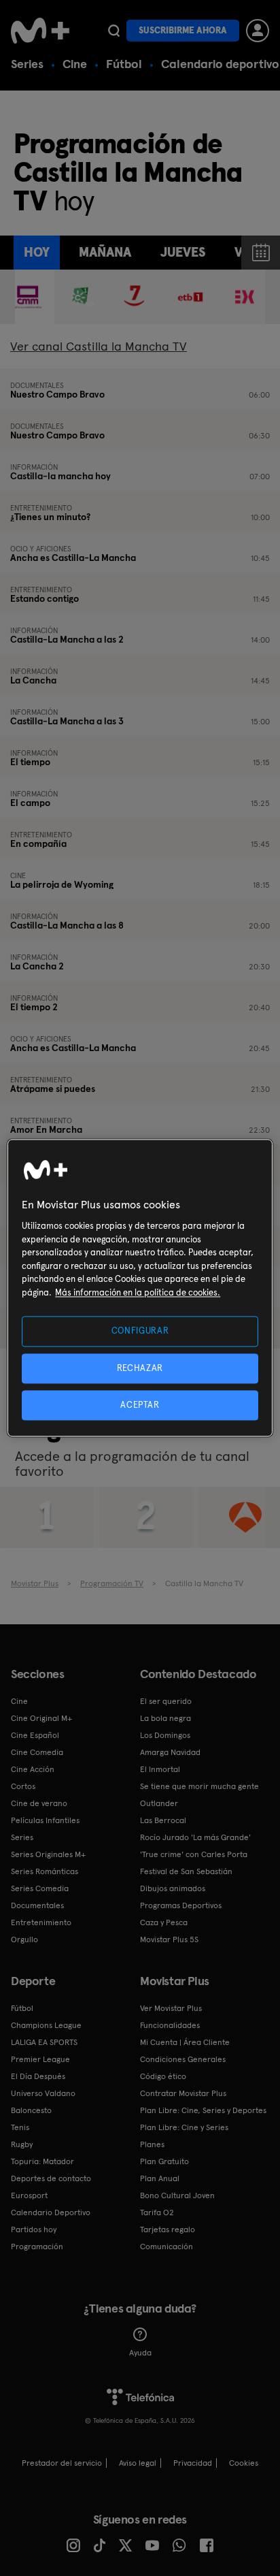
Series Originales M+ (48, 1854)
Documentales (37, 1905)
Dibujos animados (173, 1888)
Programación (37, 2247)
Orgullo (24, 1939)
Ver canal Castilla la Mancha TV (99, 346)
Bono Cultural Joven (177, 2195)
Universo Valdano (43, 2093)
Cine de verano (39, 1803)
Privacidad (193, 2463)
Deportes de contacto (51, 2178)
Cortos (23, 1786)
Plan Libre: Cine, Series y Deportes (203, 2110)
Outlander (159, 1803)
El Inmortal (160, 1769)
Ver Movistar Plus (171, 2008)
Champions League (46, 2025)
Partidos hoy (34, 2229)
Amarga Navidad (170, 1752)
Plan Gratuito (164, 2161)
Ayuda (140, 2353)
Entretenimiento (41, 1922)
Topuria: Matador (42, 2161)
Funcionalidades (170, 2025)
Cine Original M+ (41, 1718)
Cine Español (35, 1735)
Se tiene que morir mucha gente (199, 1786)
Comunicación (167, 2247)
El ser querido (166, 1701)
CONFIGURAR (140, 1331)
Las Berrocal (163, 1820)
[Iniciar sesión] (258, 31)
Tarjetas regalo (168, 2229)
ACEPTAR (140, 1405)
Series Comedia (40, 1888)
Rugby (22, 2144)
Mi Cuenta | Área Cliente (185, 2042)
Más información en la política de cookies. (138, 1292)
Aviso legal (138, 2463)
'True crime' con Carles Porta (194, 1854)
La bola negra (165, 1718)
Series (27, 64)
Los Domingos (165, 1735)
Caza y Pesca (164, 1922)
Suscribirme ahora (183, 30)
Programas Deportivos (181, 1905)
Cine (75, 64)
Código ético (163, 2076)
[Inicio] (40, 31)
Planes (152, 2144)
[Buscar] (114, 31)
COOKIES (244, 2463)
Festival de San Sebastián (186, 1871)
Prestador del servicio (62, 2463)
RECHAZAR (140, 1368)
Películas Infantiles (45, 1820)
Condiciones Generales (183, 2059)
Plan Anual (160, 2178)
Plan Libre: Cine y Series (184, 2127)
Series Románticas (45, 1871)
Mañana (105, 252)
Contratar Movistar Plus (183, 2093)
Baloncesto (31, 2110)
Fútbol (124, 64)
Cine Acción (33, 1769)
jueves (183, 252)
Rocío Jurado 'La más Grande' (195, 1837)
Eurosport (29, 2195)
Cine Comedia (37, 1752)
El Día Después (38, 2076)
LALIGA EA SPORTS (44, 2042)
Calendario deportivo (220, 64)
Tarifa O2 (157, 2212)
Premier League (40, 2059)
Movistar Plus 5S (169, 1939)
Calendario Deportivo (51, 2212)
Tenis (20, 2127)
